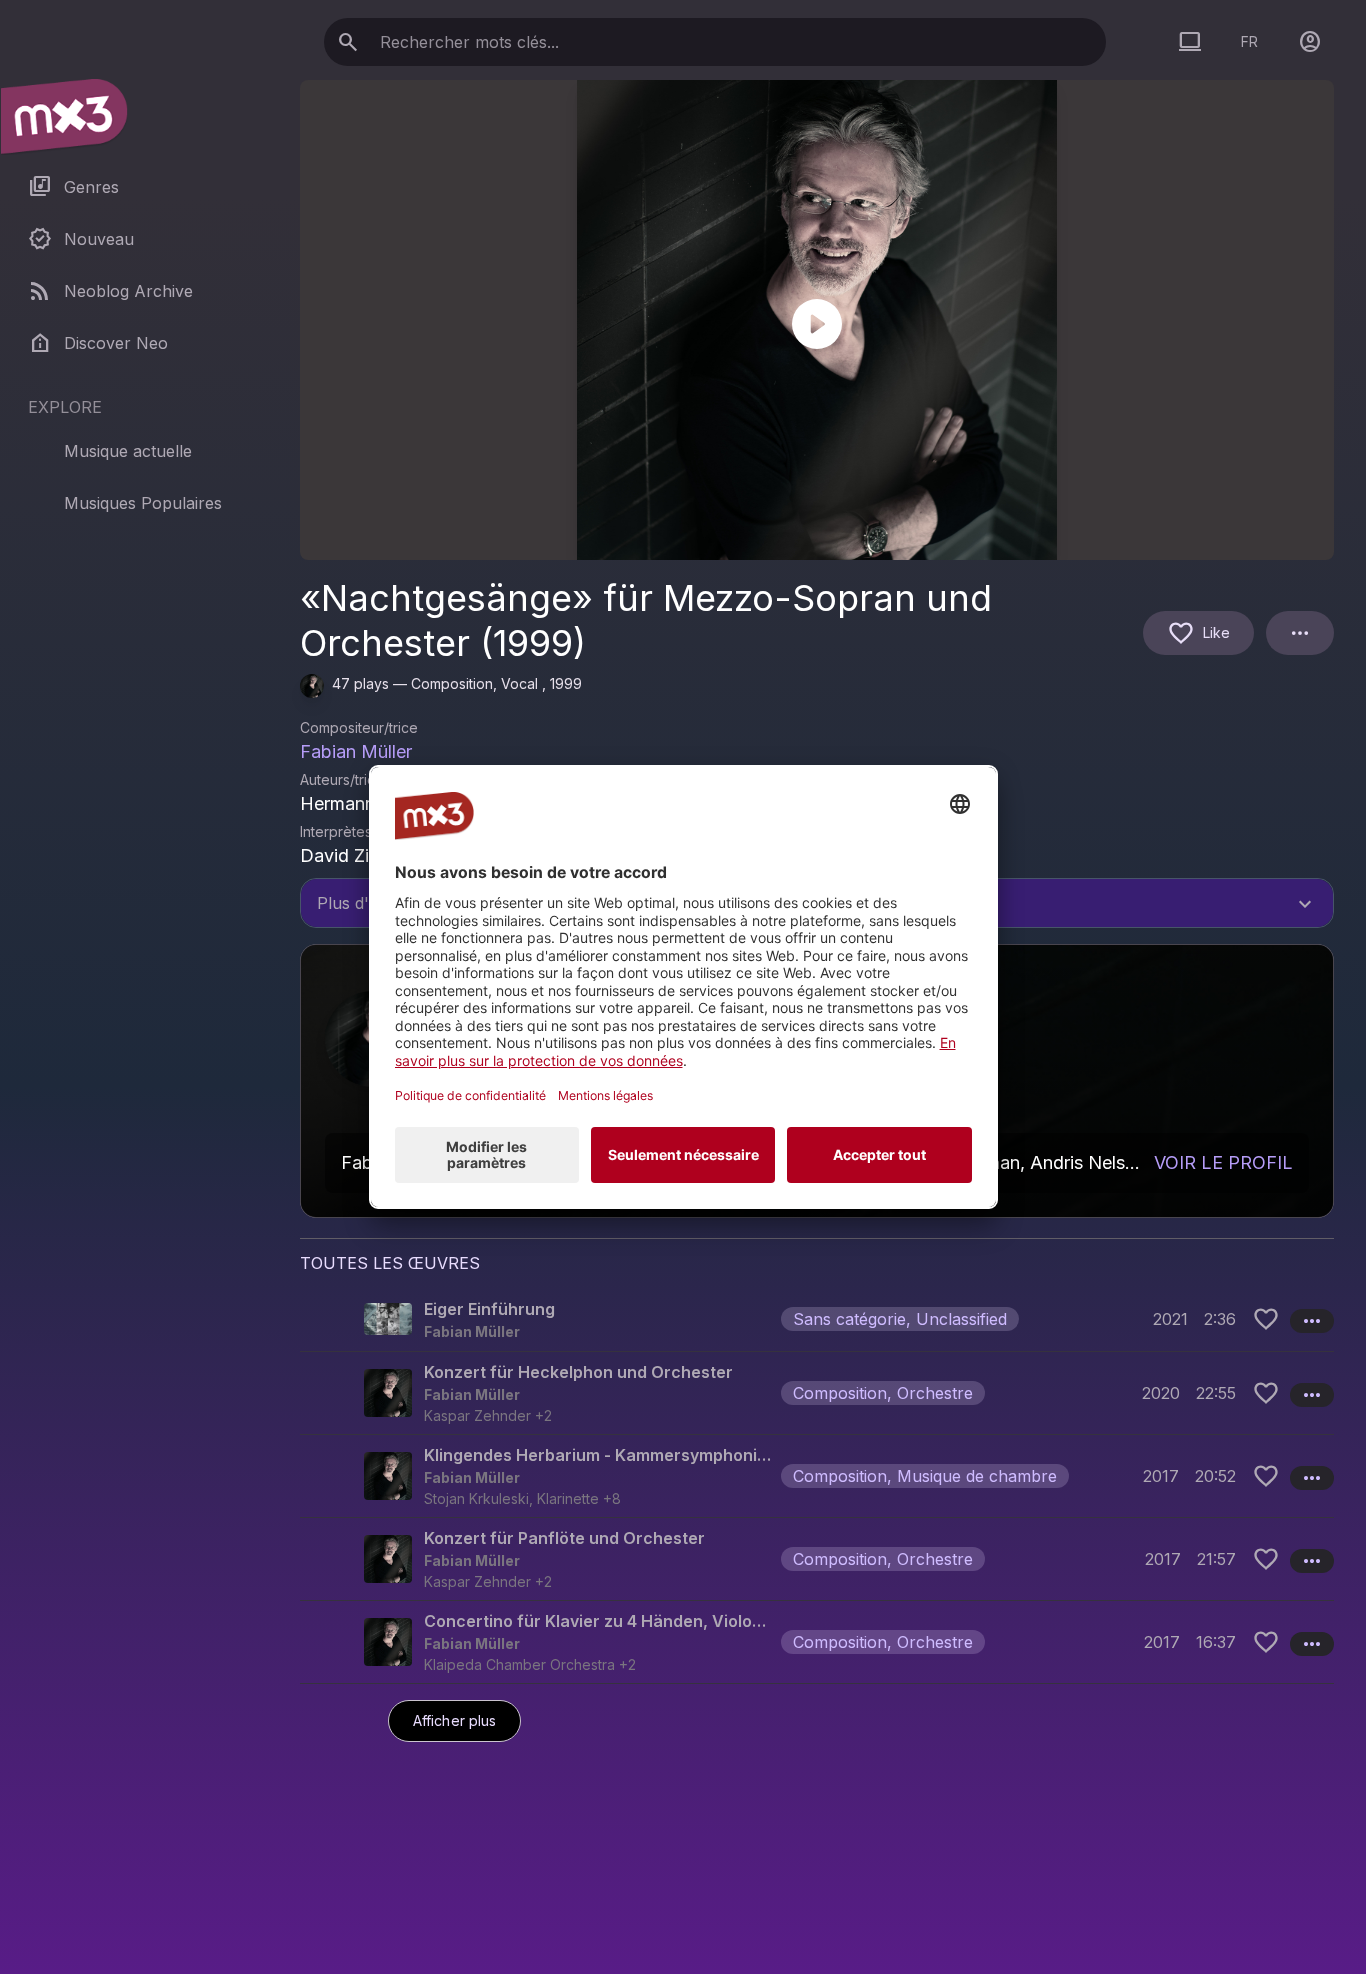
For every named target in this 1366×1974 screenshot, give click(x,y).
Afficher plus (454, 1720)
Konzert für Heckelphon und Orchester (578, 1372)
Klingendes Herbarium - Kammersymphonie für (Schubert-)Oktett (598, 1455)
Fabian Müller (356, 751)
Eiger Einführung (489, 1309)
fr (1249, 41)
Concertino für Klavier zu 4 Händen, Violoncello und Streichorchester (598, 1621)
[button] (817, 1319)
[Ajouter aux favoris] (1266, 1319)
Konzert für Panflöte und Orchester (564, 1538)
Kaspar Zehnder (477, 1415)
